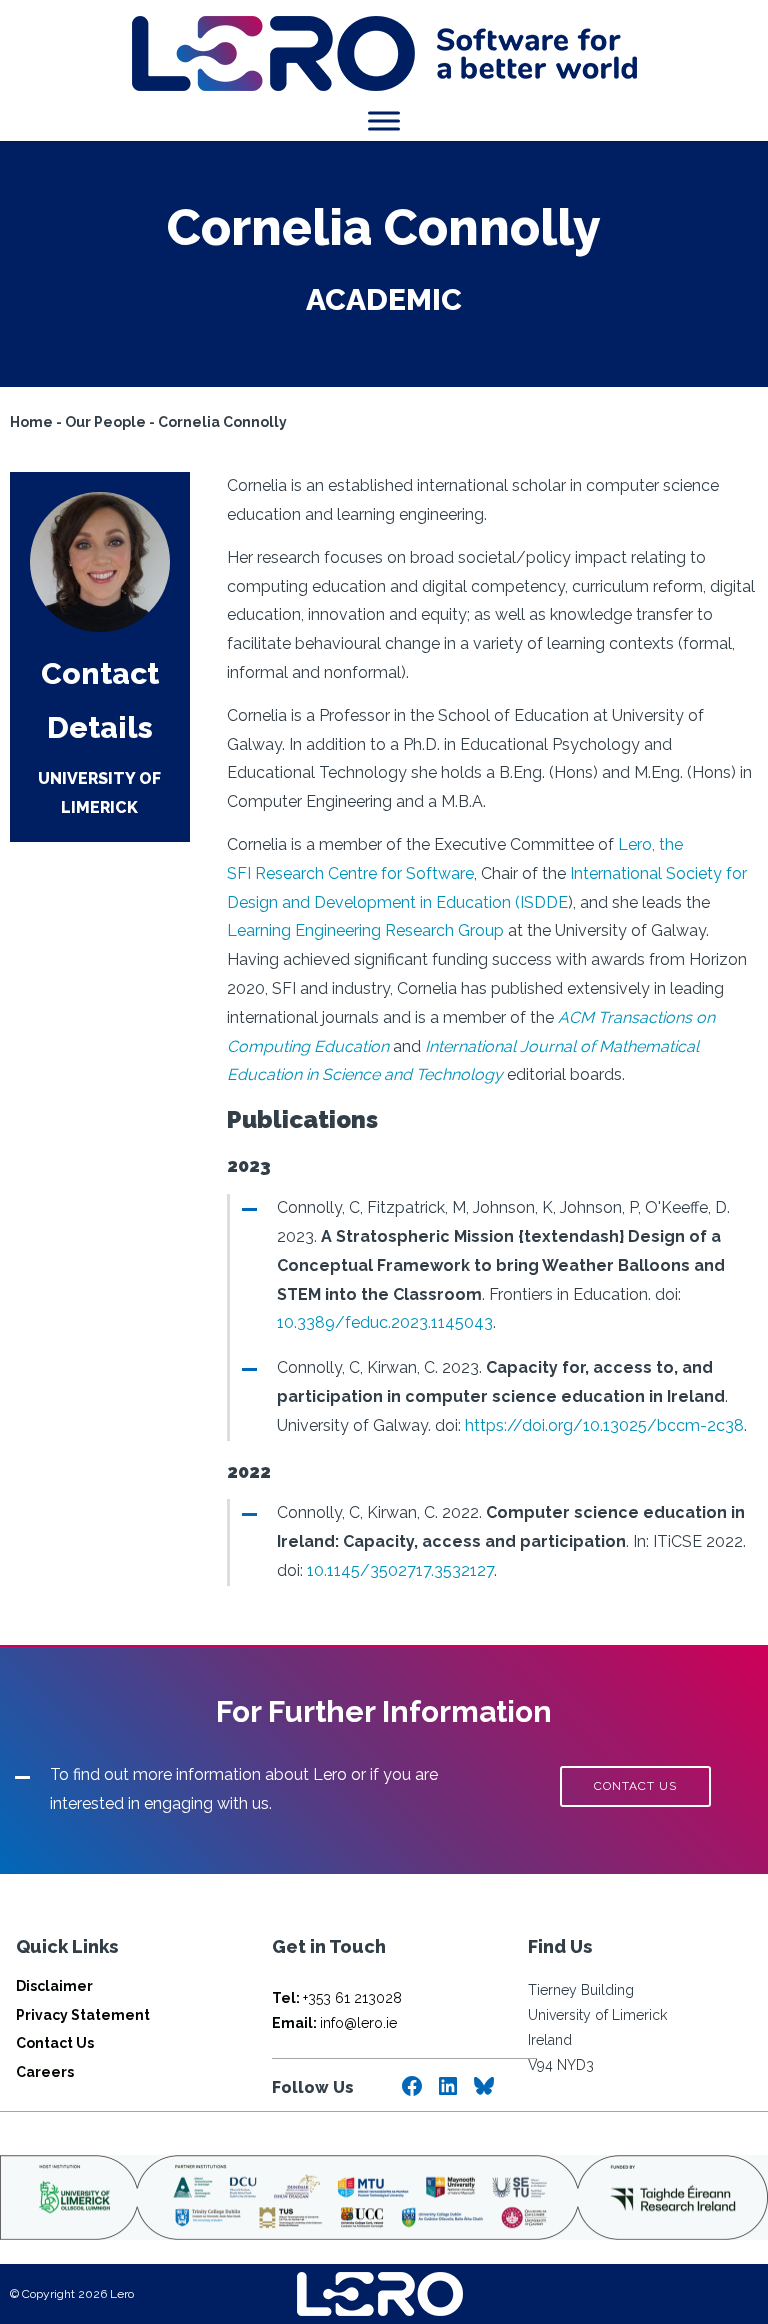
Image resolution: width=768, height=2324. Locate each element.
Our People (105, 422)
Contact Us (55, 2043)
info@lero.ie (334, 2023)
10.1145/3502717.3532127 (400, 1570)
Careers (45, 2072)
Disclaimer (54, 1986)
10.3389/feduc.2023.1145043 (385, 1322)
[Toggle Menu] (384, 120)
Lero (635, 844)
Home (31, 422)
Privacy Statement (83, 2015)
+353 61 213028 (337, 1998)
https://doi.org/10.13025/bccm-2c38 (604, 1425)
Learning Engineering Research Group (365, 930)
